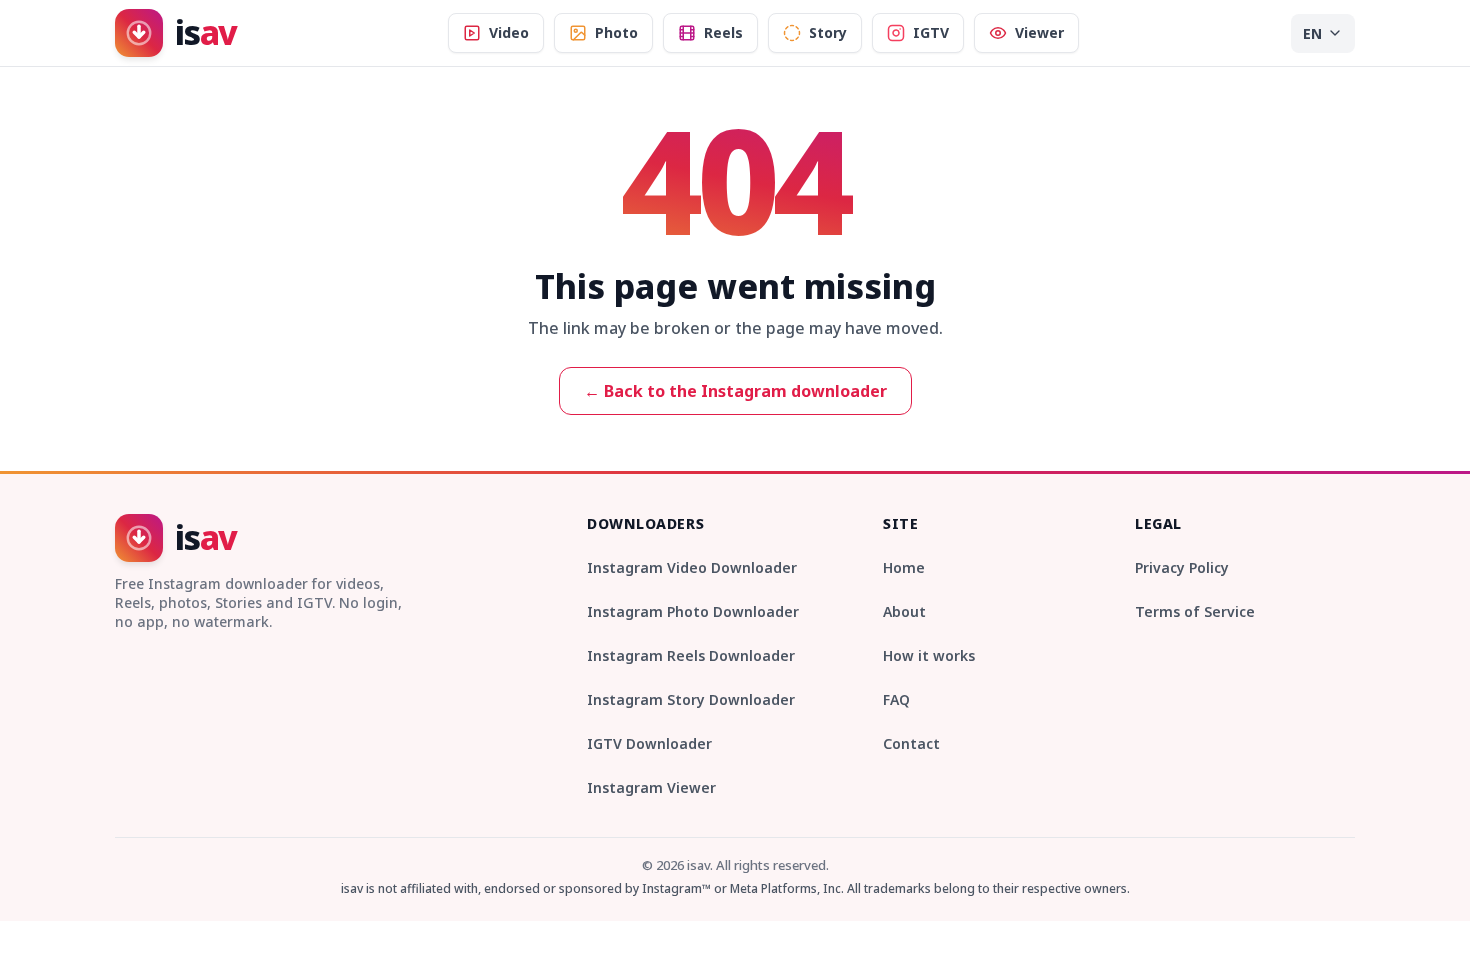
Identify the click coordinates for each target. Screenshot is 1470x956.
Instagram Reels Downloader (691, 655)
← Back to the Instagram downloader (735, 391)
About (904, 611)
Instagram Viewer (651, 787)
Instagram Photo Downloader (693, 611)
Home (904, 567)
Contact (911, 743)
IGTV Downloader (649, 743)
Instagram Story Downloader (691, 699)
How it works (929, 655)
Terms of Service (1195, 611)
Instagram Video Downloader (692, 567)
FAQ (896, 699)
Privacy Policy (1182, 567)
